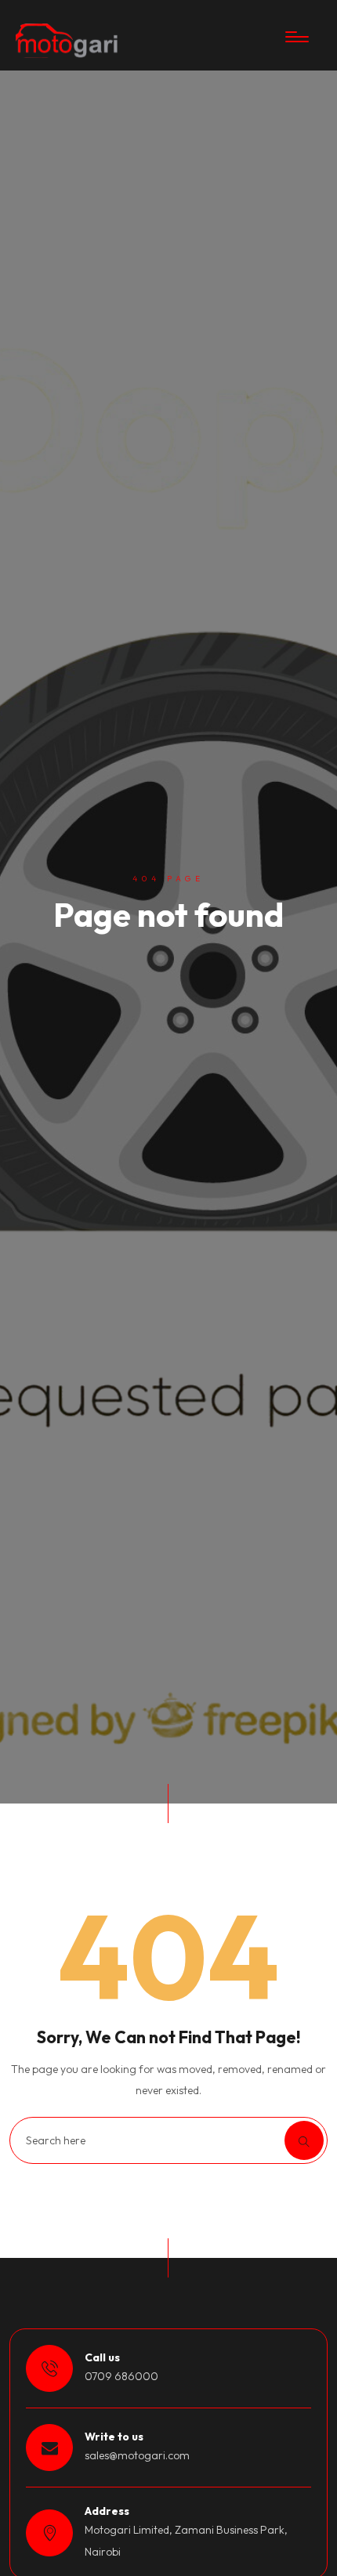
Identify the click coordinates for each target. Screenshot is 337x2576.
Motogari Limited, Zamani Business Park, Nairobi (186, 2540)
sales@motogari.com (137, 2455)
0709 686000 (121, 2376)
